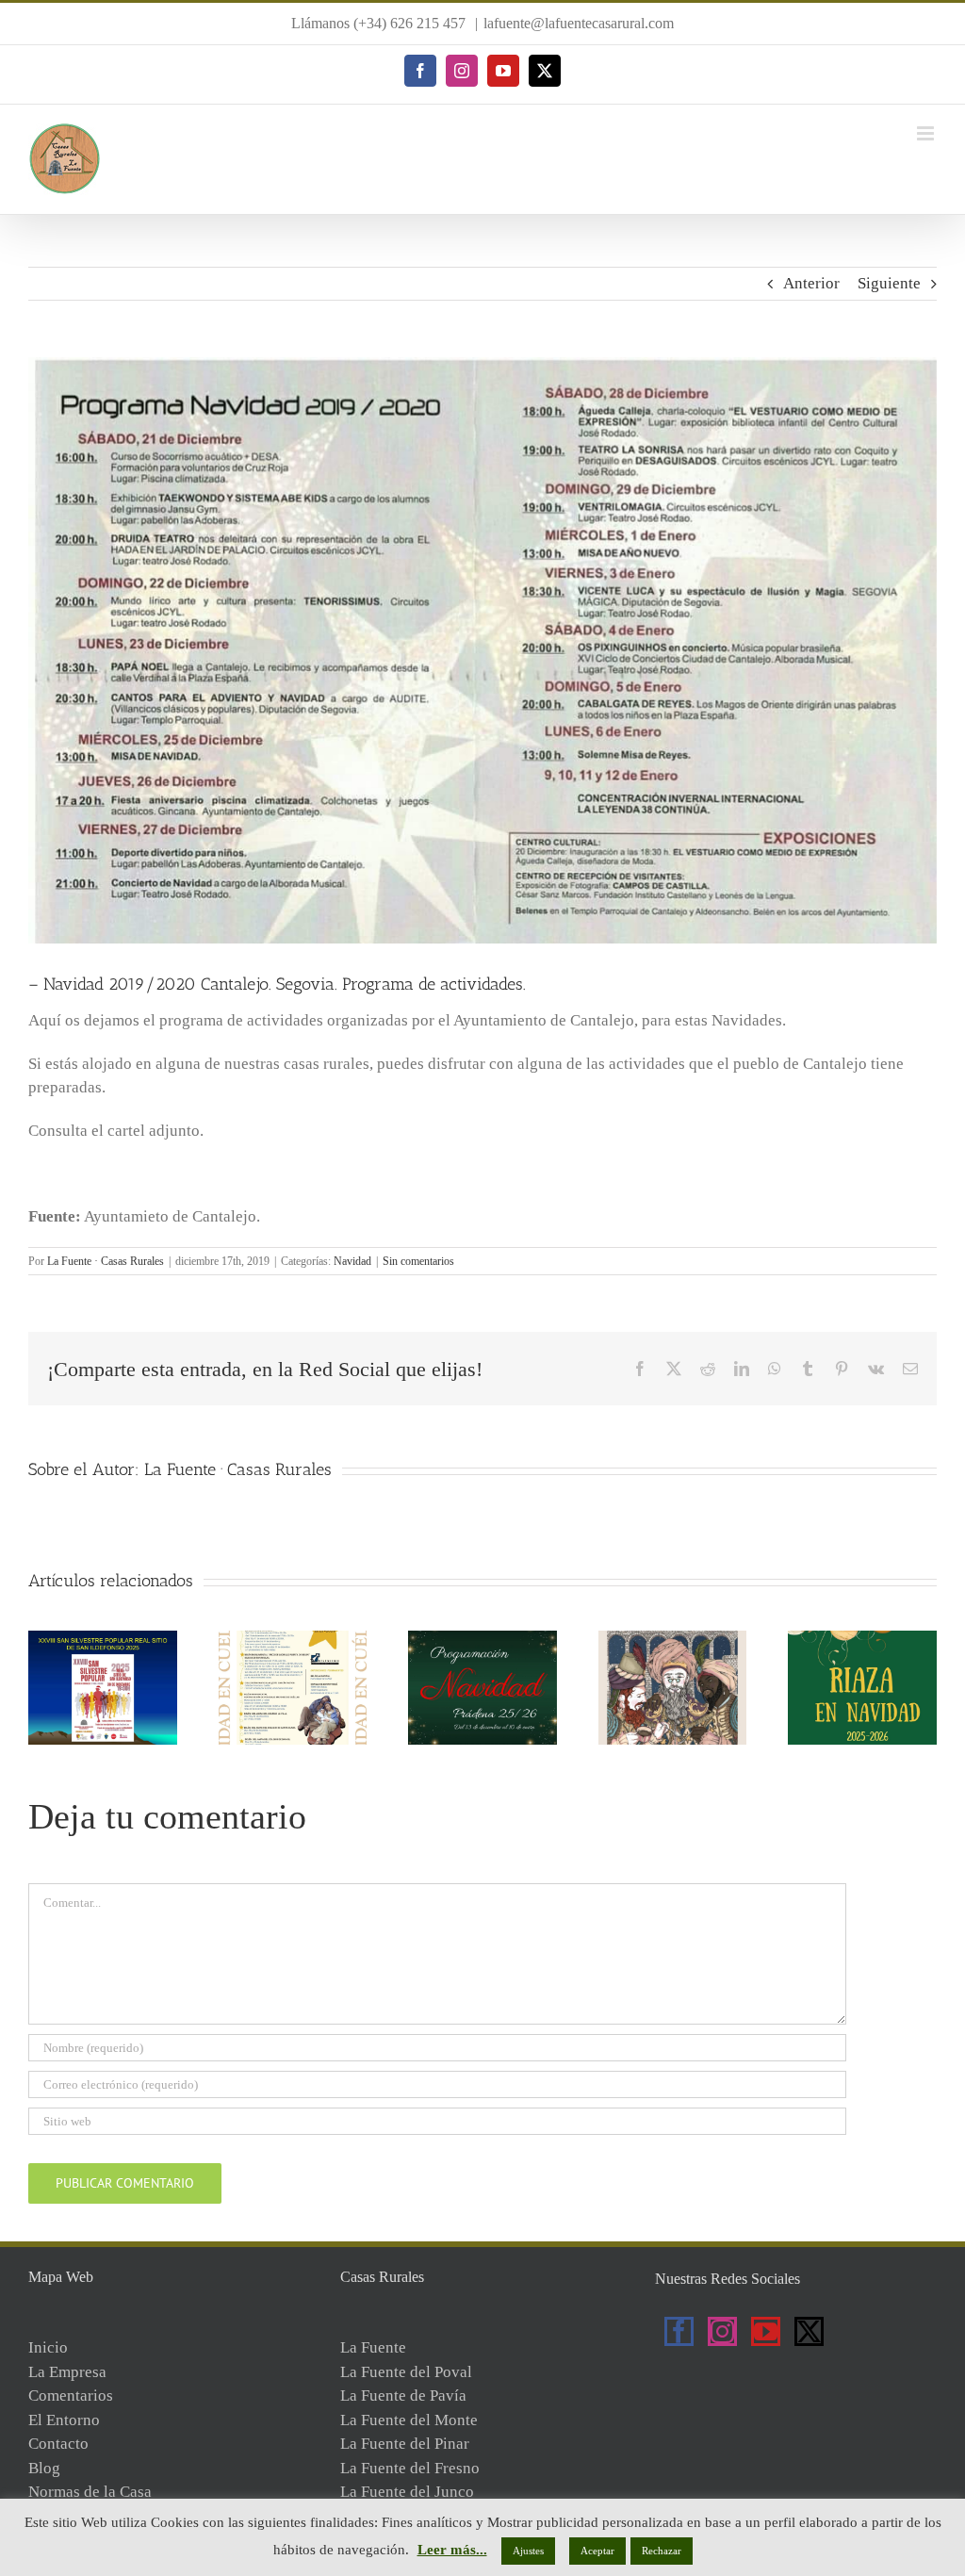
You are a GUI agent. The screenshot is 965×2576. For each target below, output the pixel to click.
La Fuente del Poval (406, 2372)
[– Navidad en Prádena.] (482, 1640)
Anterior (811, 283)
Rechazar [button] (662, 2551)
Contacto (58, 2444)
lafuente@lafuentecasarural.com (579, 23)
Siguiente (889, 283)
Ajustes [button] (528, 2551)
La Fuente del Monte (409, 2420)
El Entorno (64, 2420)
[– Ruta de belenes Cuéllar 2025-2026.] (293, 1640)
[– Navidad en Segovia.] (673, 1640)
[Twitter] (809, 2331)
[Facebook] (679, 2331)
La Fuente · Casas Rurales (106, 1261)
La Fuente (373, 2347)
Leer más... (452, 2550)
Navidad (352, 1261)
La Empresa (67, 2372)
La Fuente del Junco (407, 2492)
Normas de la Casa (90, 2492)
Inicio (48, 2347)
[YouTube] (766, 2331)
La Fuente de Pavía (403, 2396)
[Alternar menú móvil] (927, 133)
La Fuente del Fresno (410, 2468)
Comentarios (71, 2396)
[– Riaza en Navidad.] (862, 1640)
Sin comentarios (418, 1261)
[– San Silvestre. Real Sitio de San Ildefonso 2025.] (103, 1640)
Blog (44, 2468)
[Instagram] (722, 2331)
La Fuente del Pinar (405, 2444)
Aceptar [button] (597, 2551)
